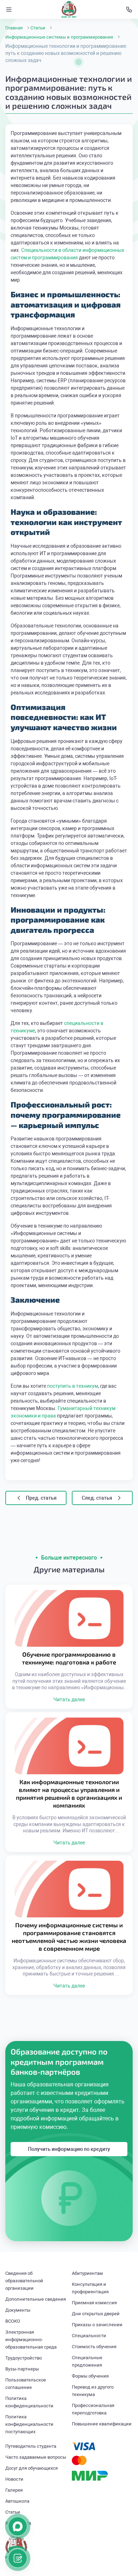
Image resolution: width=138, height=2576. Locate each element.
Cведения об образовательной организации (24, 2281)
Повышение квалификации (102, 2424)
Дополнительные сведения (36, 2299)
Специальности (89, 2336)
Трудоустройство (24, 2358)
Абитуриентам (87, 2273)
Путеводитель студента (31, 2446)
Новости (14, 2479)
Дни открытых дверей (96, 2314)
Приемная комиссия (94, 2303)
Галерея (14, 2490)
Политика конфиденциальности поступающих (29, 2424)
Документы (18, 2310)
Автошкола (17, 2501)
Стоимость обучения (94, 2347)
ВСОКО (13, 2321)
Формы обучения (90, 2376)
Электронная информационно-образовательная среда (31, 2340)
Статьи (13, 2512)
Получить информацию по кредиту (69, 2149)
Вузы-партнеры (22, 2369)
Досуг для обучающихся (31, 2468)
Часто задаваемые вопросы (36, 2457)
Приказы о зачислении (97, 2325)
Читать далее (69, 1700)
